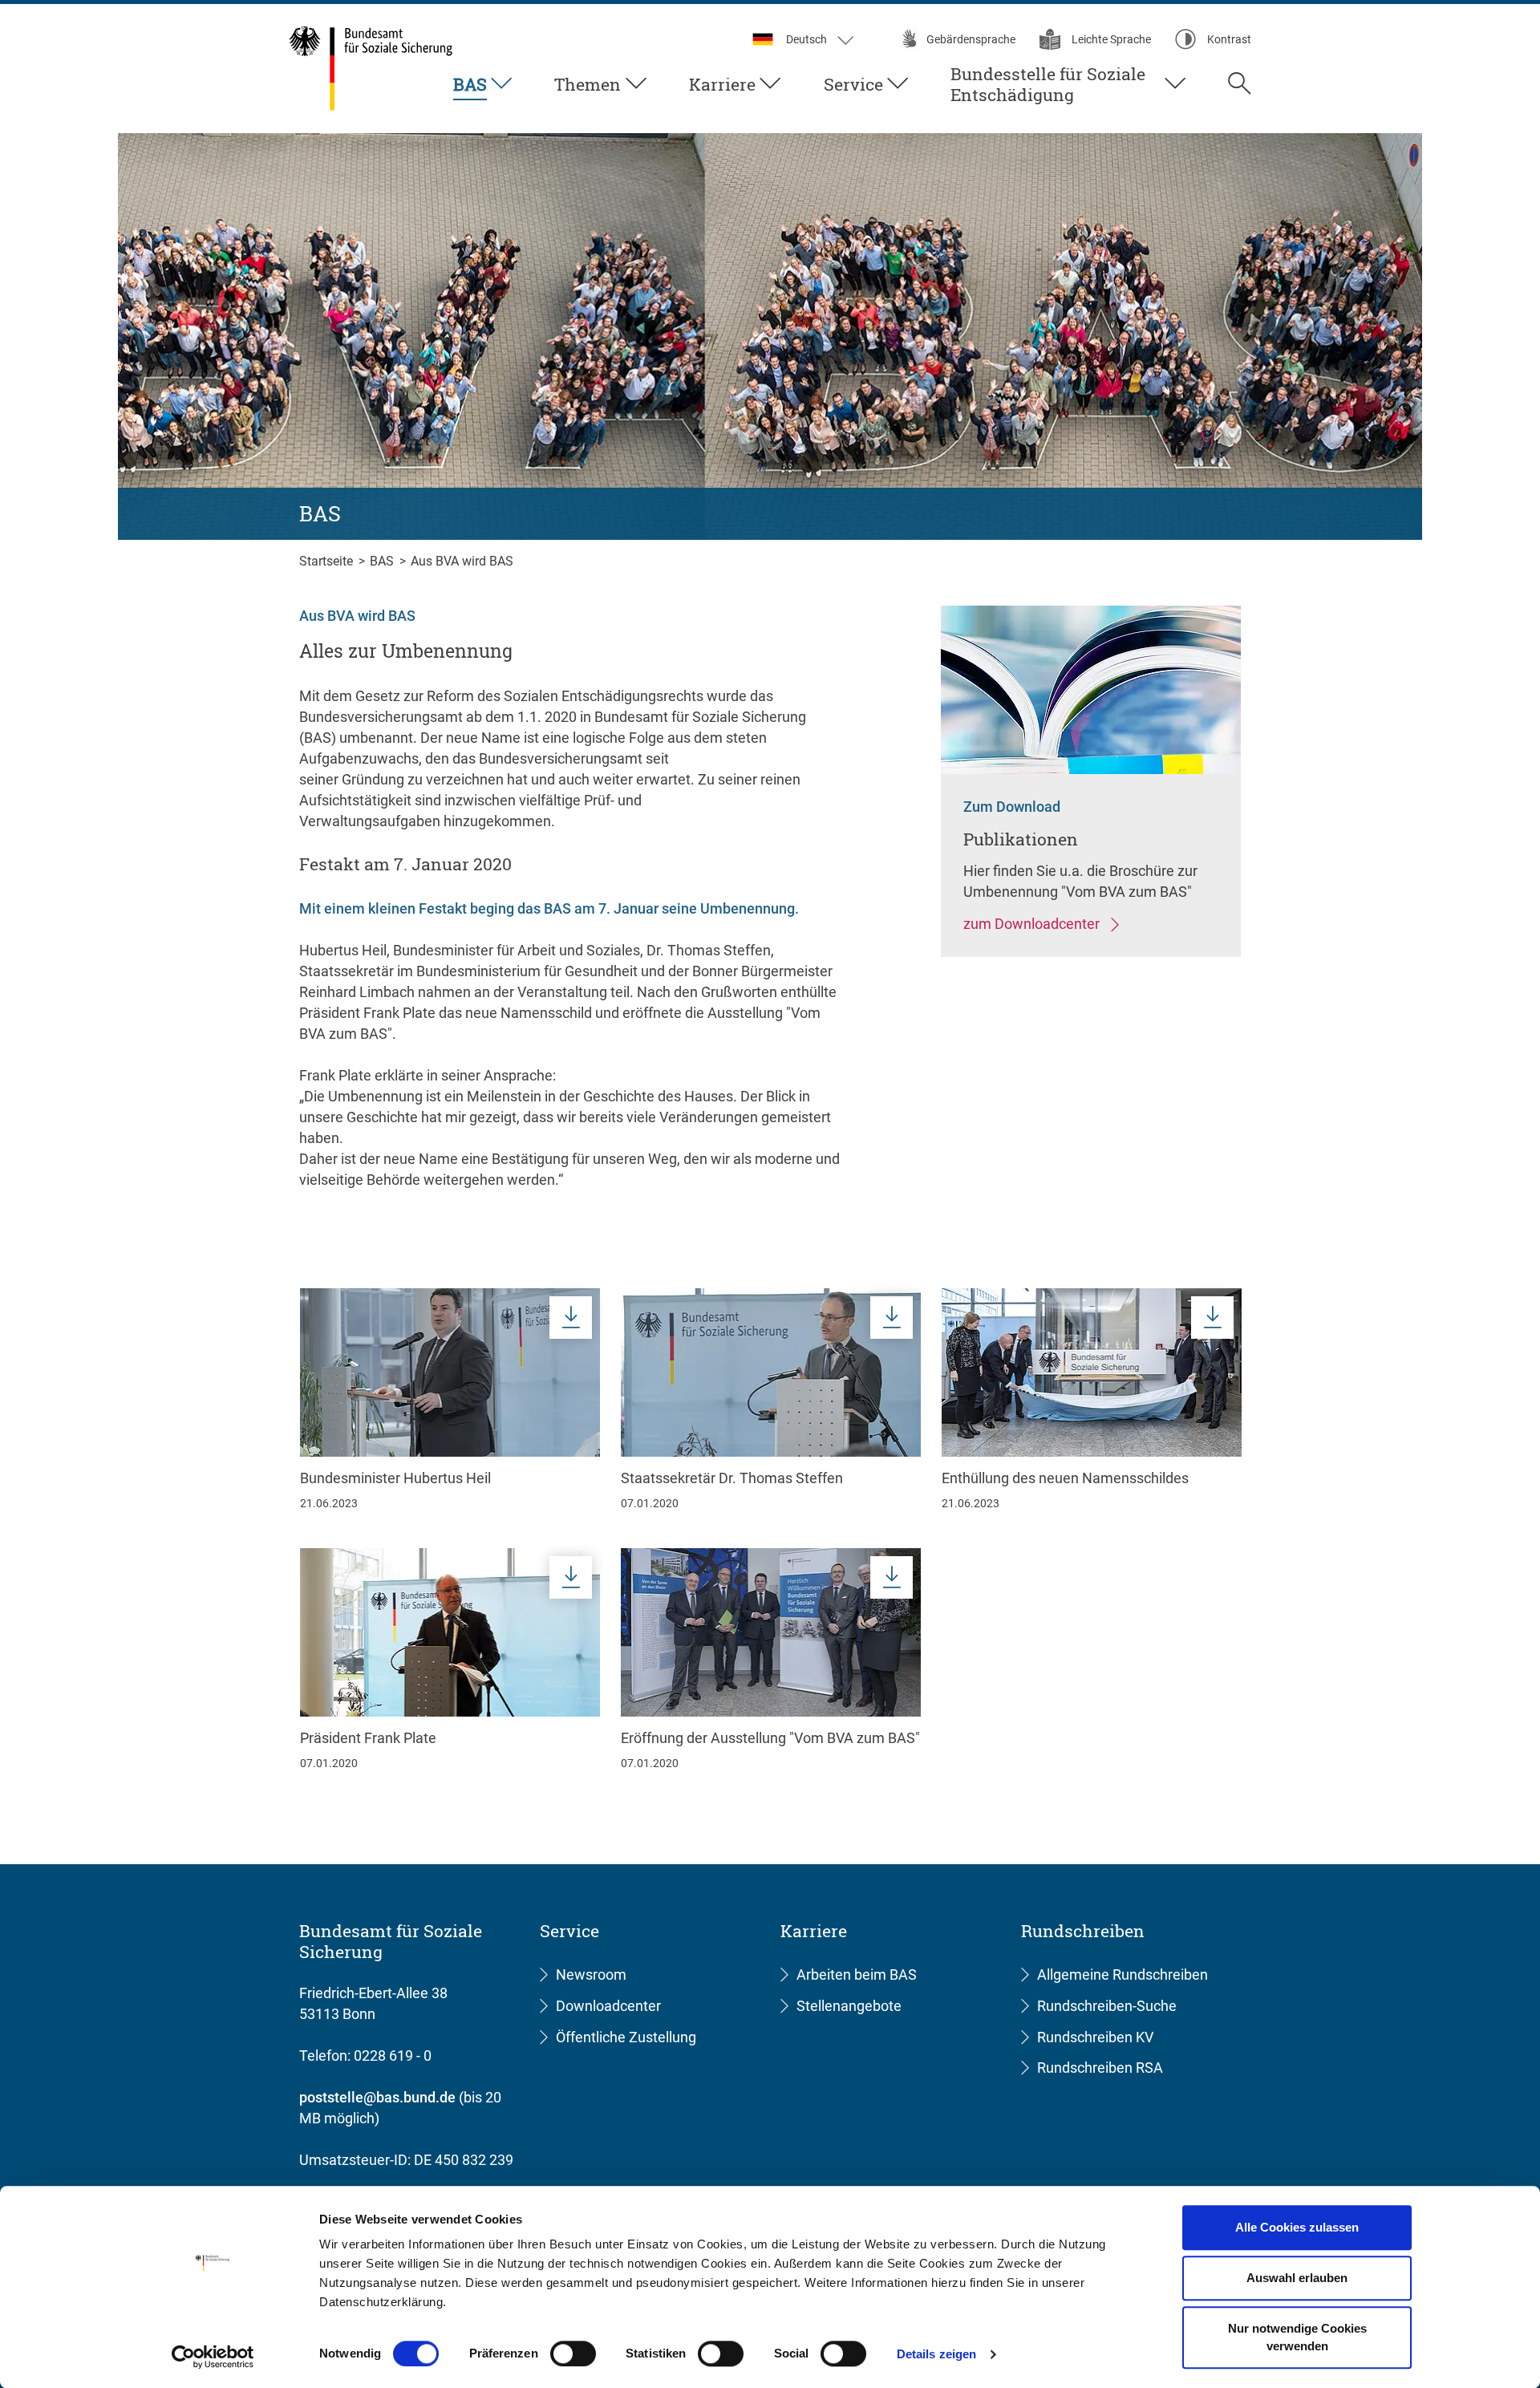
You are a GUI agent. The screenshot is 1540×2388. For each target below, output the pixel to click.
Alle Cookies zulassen (1297, 2227)
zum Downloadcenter (1033, 924)
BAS (470, 85)
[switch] (573, 2354)
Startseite (328, 561)
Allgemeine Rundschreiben (1123, 1974)
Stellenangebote (849, 2006)
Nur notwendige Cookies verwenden (1297, 2338)
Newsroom (591, 1974)
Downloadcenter (608, 2006)
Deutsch (808, 39)
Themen (588, 85)
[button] (1240, 87)
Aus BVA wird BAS (462, 561)
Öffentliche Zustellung (626, 2037)
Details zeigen (936, 2354)
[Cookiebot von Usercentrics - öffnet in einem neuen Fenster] (213, 2357)
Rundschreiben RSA (1100, 2068)
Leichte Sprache (1111, 39)
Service (853, 85)
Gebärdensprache (971, 39)
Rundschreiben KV (1095, 2037)
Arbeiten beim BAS (857, 1974)
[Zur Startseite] (371, 69)
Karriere (722, 85)
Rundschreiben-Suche (1107, 2006)
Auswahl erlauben (1297, 2278)
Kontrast (1229, 39)
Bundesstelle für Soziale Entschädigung (1048, 85)
